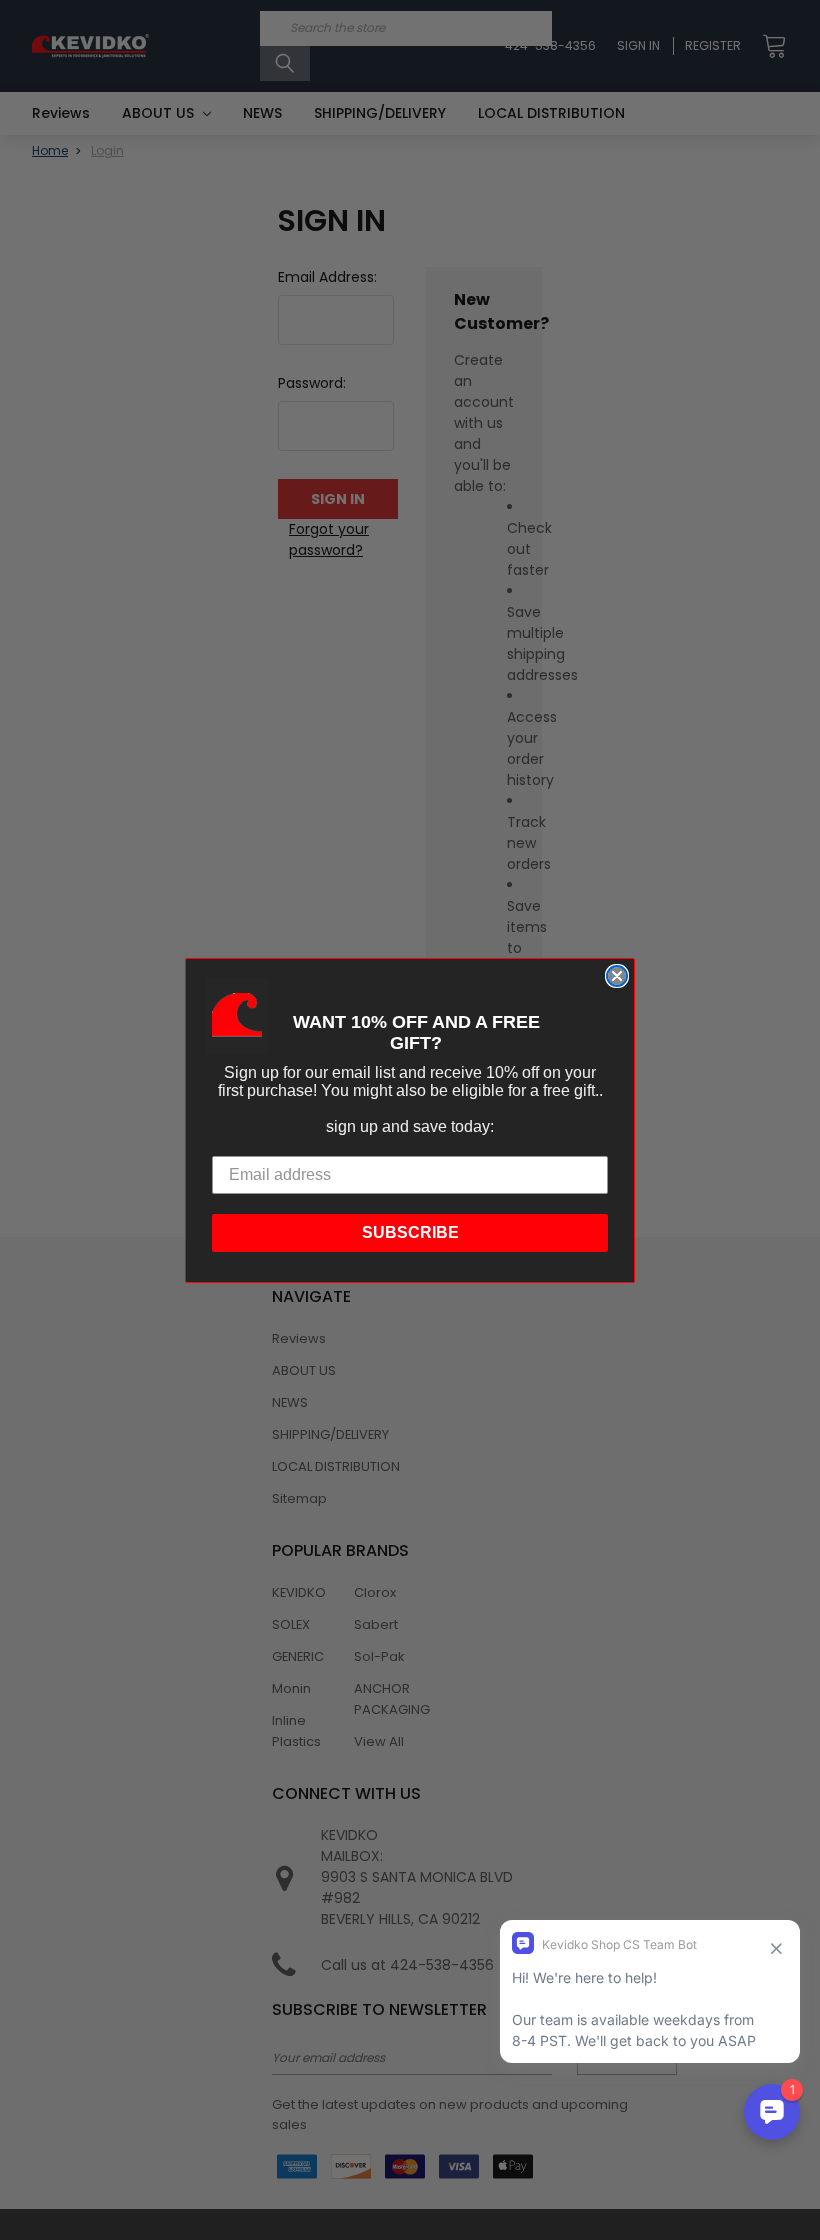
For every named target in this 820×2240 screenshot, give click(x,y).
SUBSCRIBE (410, 1232)
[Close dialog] (617, 976)
